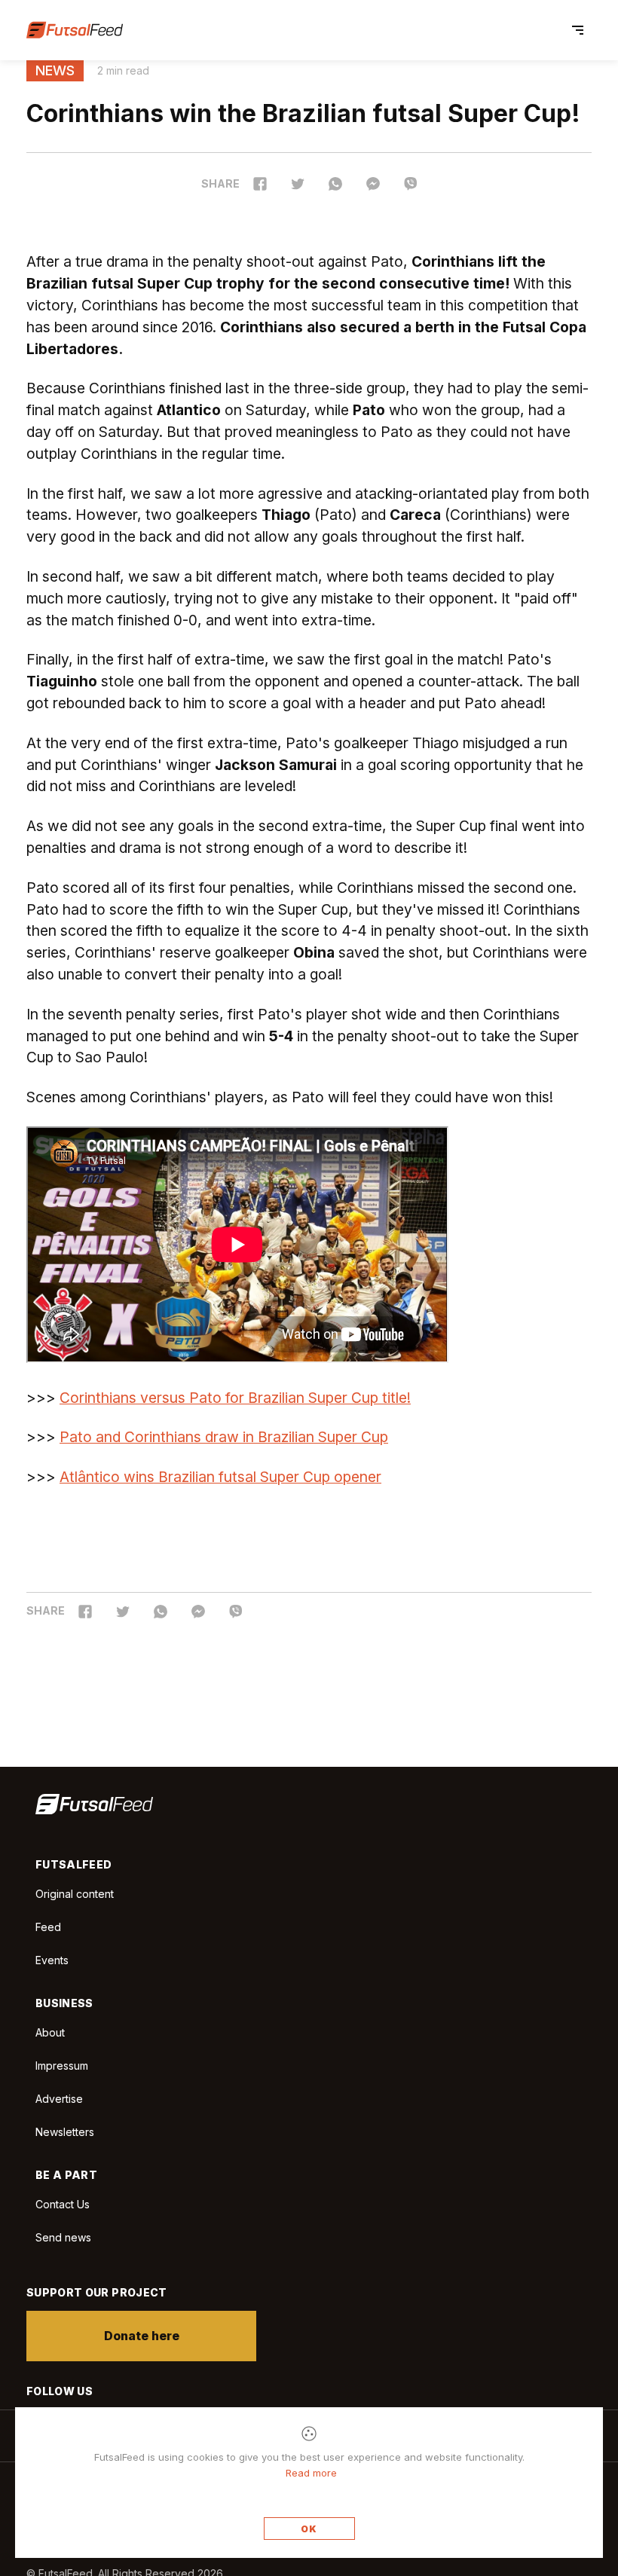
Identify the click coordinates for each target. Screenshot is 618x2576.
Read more (311, 2473)
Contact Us (63, 2205)
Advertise (59, 2099)
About (50, 2032)
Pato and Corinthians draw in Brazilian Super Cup (224, 1437)
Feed (48, 1927)
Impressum (62, 2066)
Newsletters (65, 2132)
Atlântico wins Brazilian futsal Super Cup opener (220, 1477)
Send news (63, 2237)
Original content (75, 1894)
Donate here (142, 2336)
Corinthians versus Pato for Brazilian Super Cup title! (235, 1398)
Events (52, 1960)
